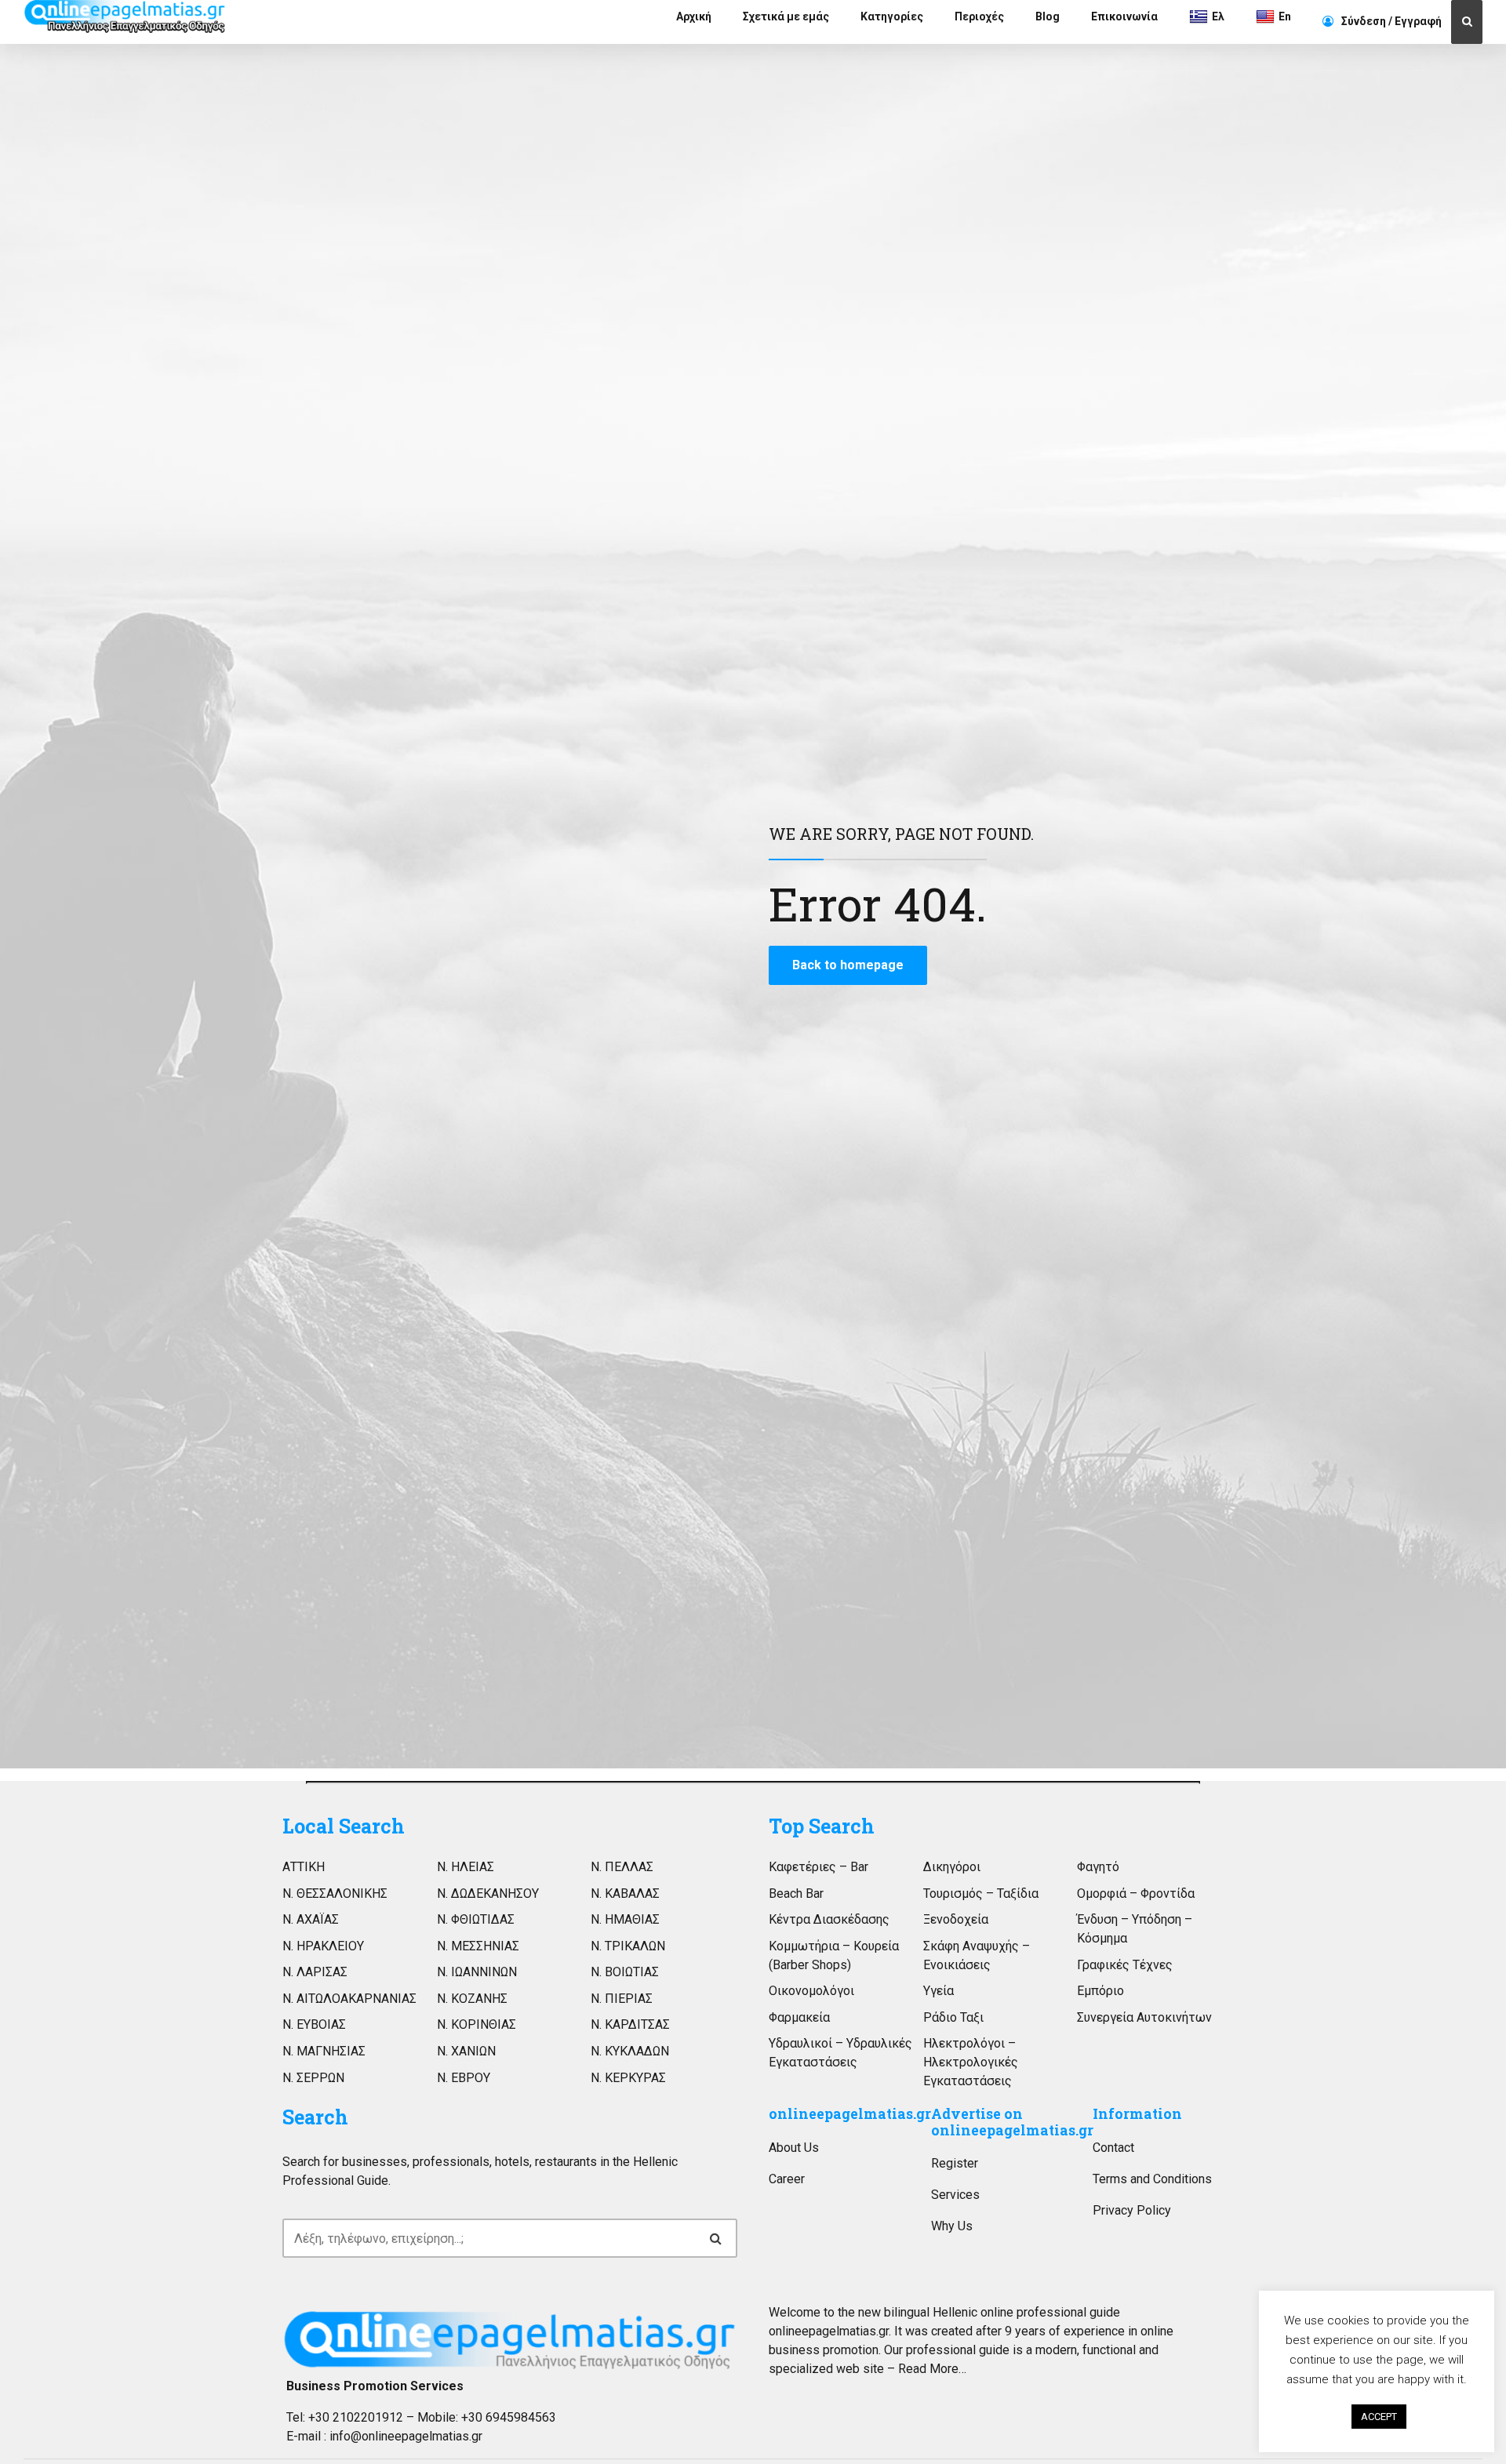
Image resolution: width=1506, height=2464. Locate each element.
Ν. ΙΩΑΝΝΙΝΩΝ (477, 1972)
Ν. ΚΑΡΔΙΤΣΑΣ (630, 2024)
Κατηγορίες (892, 16)
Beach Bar (796, 1893)
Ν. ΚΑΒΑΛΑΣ (625, 1893)
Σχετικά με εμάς (786, 16)
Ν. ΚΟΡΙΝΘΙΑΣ (477, 2024)
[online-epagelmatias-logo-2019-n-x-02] (510, 2340)
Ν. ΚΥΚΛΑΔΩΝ (630, 2051)
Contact (1113, 2148)
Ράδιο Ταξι (953, 2017)
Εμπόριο (1100, 1991)
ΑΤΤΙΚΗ (304, 1867)
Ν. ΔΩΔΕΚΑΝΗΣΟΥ (488, 1893)
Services (955, 2195)
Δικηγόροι (952, 1867)
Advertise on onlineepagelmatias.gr (1012, 2122)
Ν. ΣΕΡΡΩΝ (313, 2078)
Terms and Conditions (1152, 2179)
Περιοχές (979, 16)
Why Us (952, 2226)
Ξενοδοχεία (956, 1919)
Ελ (1218, 16)
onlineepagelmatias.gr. (830, 2331)
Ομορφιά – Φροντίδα (1136, 1893)
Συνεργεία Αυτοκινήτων (1144, 2017)
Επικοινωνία (1124, 16)
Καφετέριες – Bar (818, 1867)
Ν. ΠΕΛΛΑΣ (622, 1867)
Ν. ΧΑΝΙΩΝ (466, 2051)
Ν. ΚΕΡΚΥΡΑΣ (628, 2078)
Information (1137, 2114)
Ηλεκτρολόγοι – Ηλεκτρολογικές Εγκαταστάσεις (971, 2062)
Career (787, 2179)
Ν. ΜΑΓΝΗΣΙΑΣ (324, 2051)
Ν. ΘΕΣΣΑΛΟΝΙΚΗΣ (335, 1893)
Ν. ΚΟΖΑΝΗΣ (472, 1999)
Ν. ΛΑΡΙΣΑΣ (315, 1972)
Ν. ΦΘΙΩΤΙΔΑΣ (476, 1919)
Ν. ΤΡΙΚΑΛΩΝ (628, 1946)
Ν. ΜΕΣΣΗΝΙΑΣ (478, 1946)
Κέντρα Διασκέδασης (829, 1919)
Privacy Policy (1132, 2210)
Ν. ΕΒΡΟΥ (464, 2078)
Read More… (932, 2369)
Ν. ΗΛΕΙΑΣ (466, 1867)
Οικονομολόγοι (811, 1991)
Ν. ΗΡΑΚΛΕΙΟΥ (323, 1946)
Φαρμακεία (799, 2017)
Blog (1048, 16)
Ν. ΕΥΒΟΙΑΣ (314, 2024)
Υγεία (939, 1991)
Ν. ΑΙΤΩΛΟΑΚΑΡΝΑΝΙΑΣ (349, 1999)
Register (955, 2163)
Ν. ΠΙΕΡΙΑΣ (622, 1999)
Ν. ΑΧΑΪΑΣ (311, 1919)
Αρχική (694, 16)
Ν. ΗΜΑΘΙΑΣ (625, 1919)
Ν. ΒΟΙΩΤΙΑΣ (625, 1972)
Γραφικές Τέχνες (1125, 1965)
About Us (794, 2148)
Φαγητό (1098, 1867)
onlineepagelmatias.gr (850, 2114)
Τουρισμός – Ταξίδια (981, 1893)
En (1285, 16)
